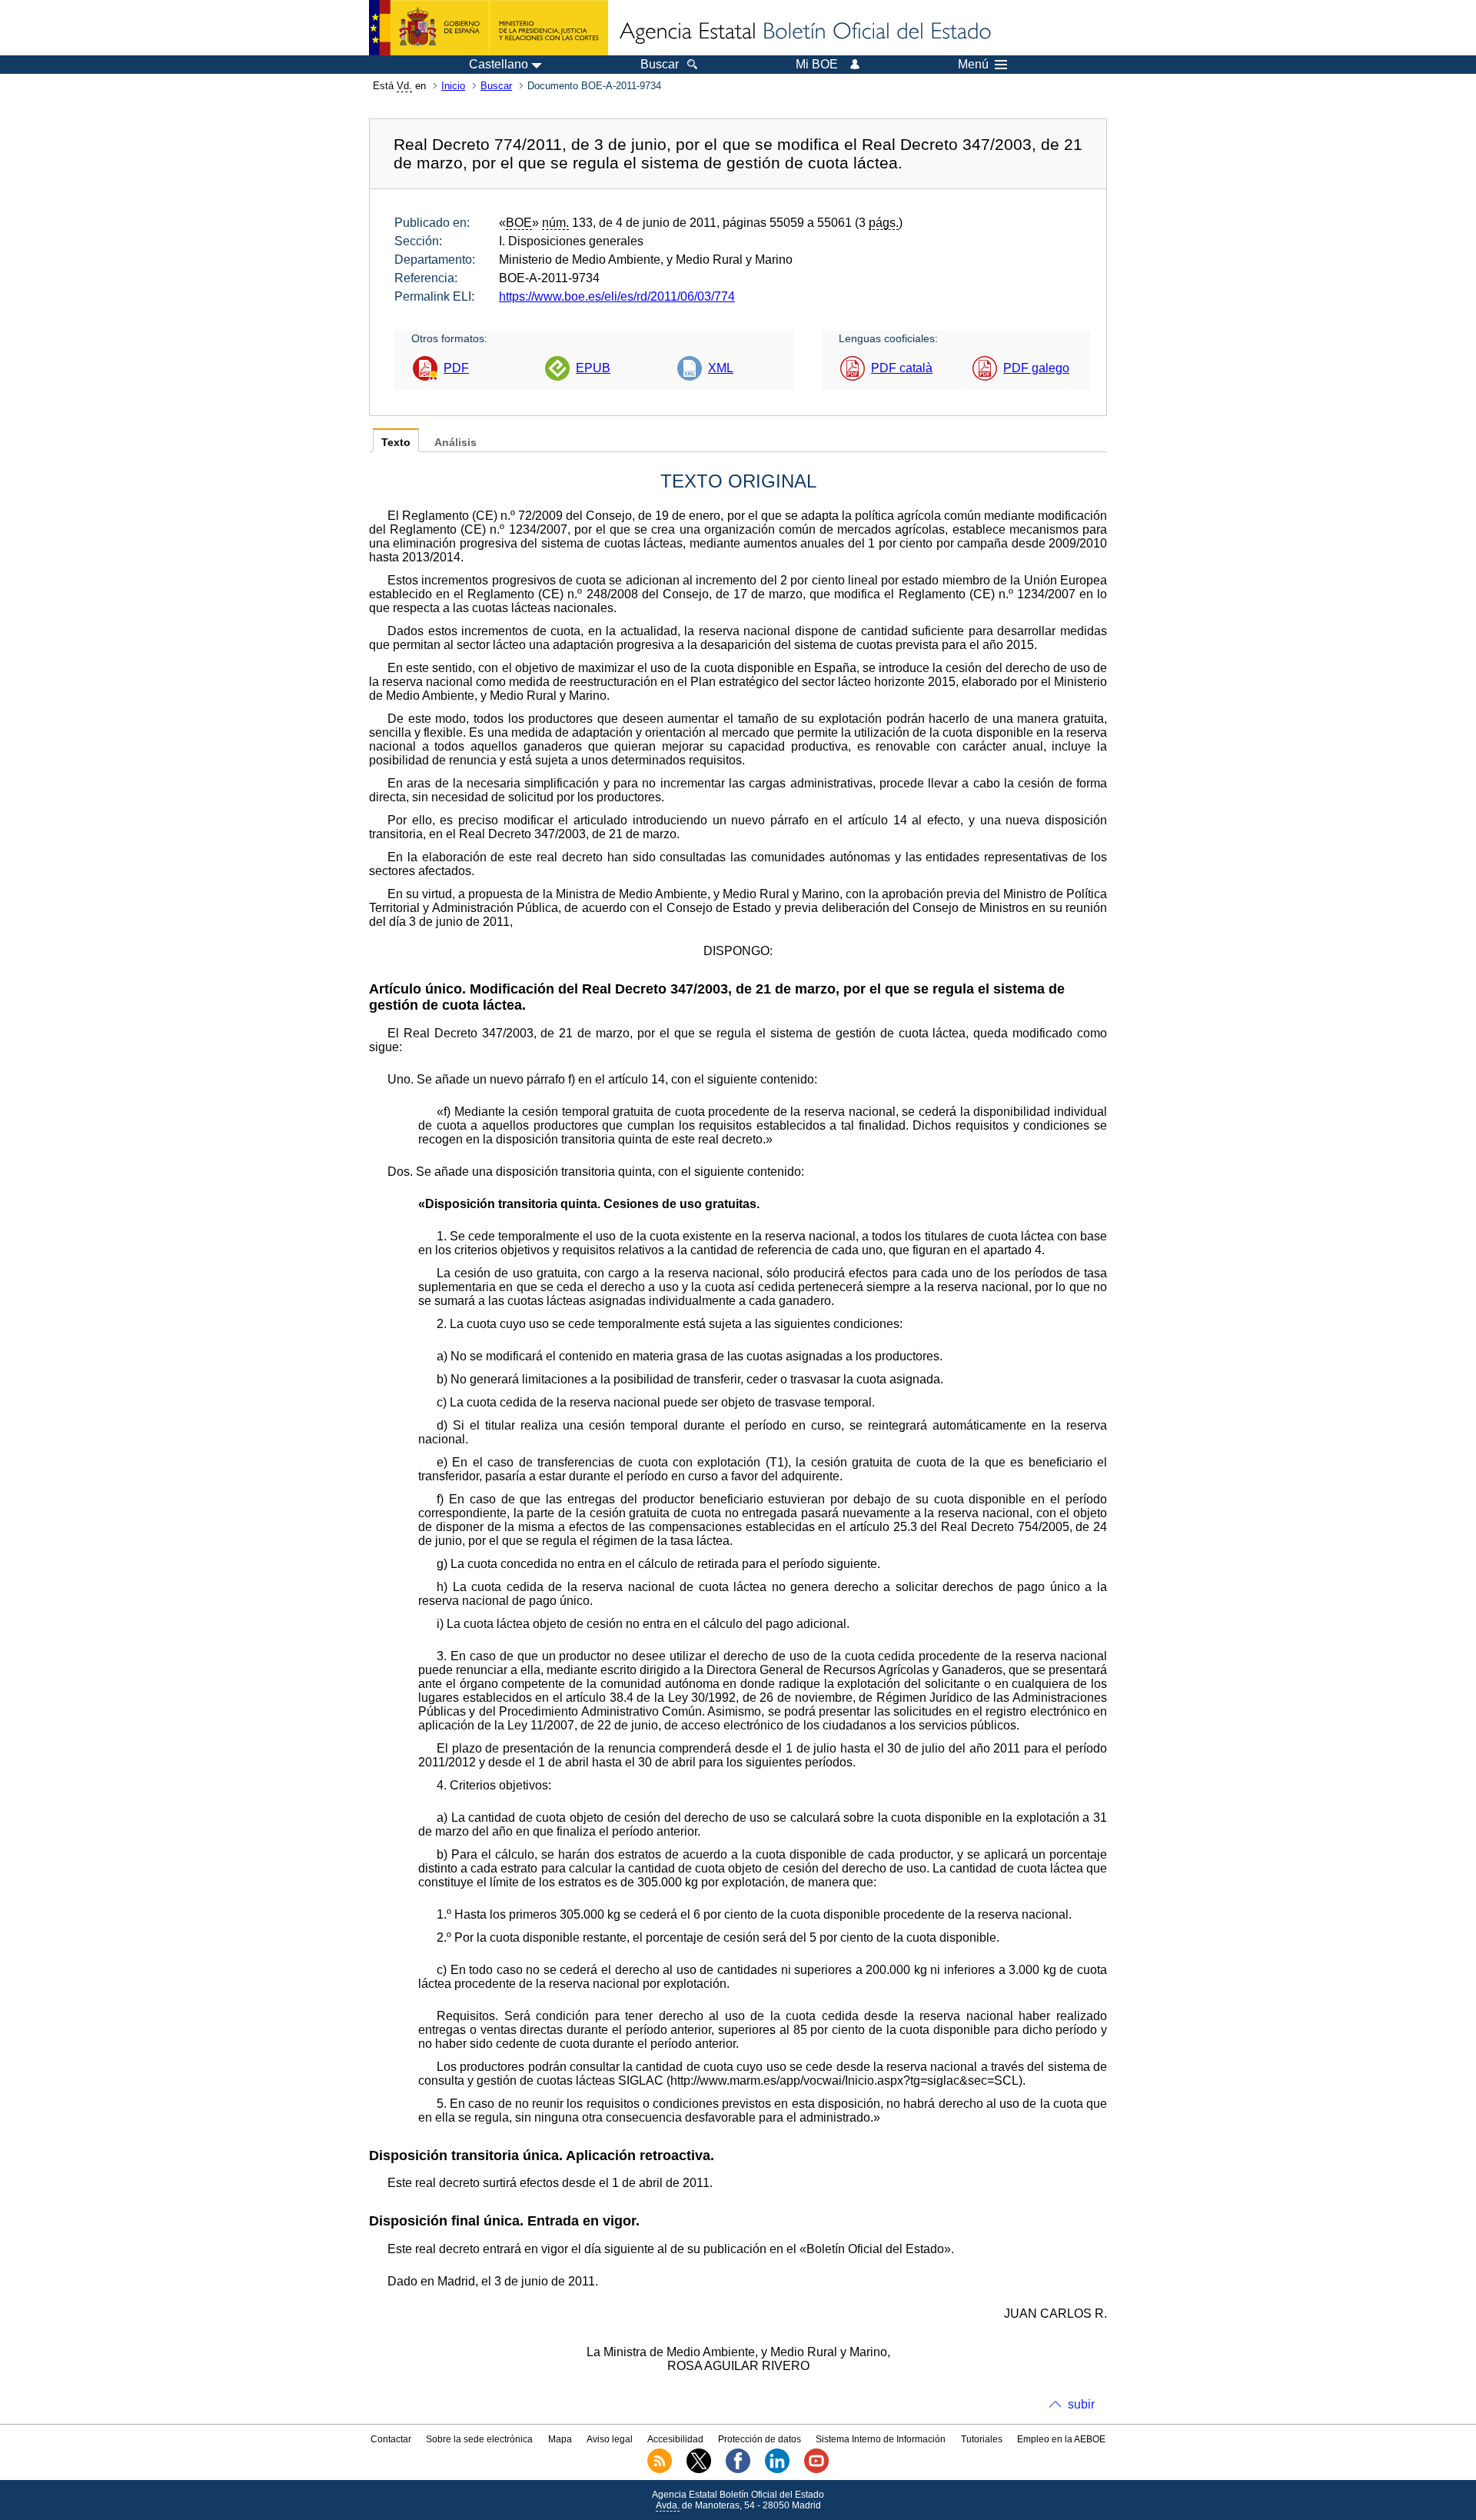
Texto (396, 443)
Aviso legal (610, 2439)
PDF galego (1036, 368)
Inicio (453, 86)
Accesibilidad (675, 2439)
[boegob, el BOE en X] (699, 2470)
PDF (456, 368)
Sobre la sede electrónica (479, 2439)
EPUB (593, 368)
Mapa (560, 2439)
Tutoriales (982, 2439)
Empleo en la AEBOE (1061, 2439)
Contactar (391, 2439)
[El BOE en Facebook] (738, 2470)
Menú (973, 65)
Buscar (496, 86)
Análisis (455, 443)
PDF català (902, 368)
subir (1081, 2404)
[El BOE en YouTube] (816, 2470)
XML (721, 368)
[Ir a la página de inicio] (804, 32)
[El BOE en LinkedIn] (777, 2470)
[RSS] (660, 2470)
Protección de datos (760, 2439)
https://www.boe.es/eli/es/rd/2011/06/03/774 (617, 296)
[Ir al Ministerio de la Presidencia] (489, 28)
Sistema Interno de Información (881, 2439)
